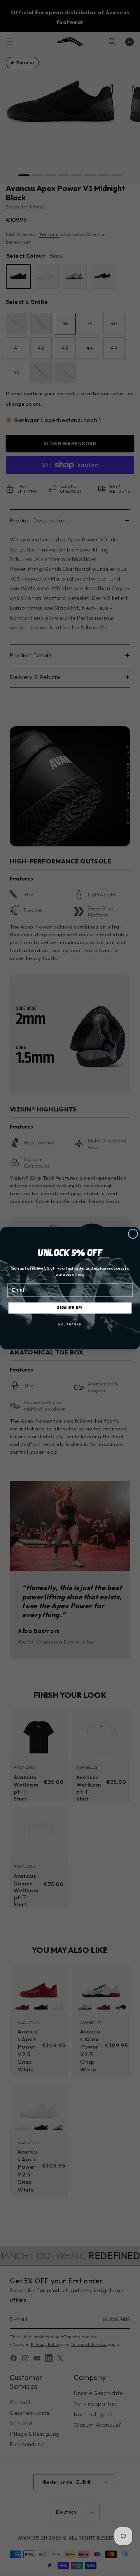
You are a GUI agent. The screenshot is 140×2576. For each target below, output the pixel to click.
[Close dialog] (133, 1234)
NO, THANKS (70, 1324)
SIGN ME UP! (70, 1307)
